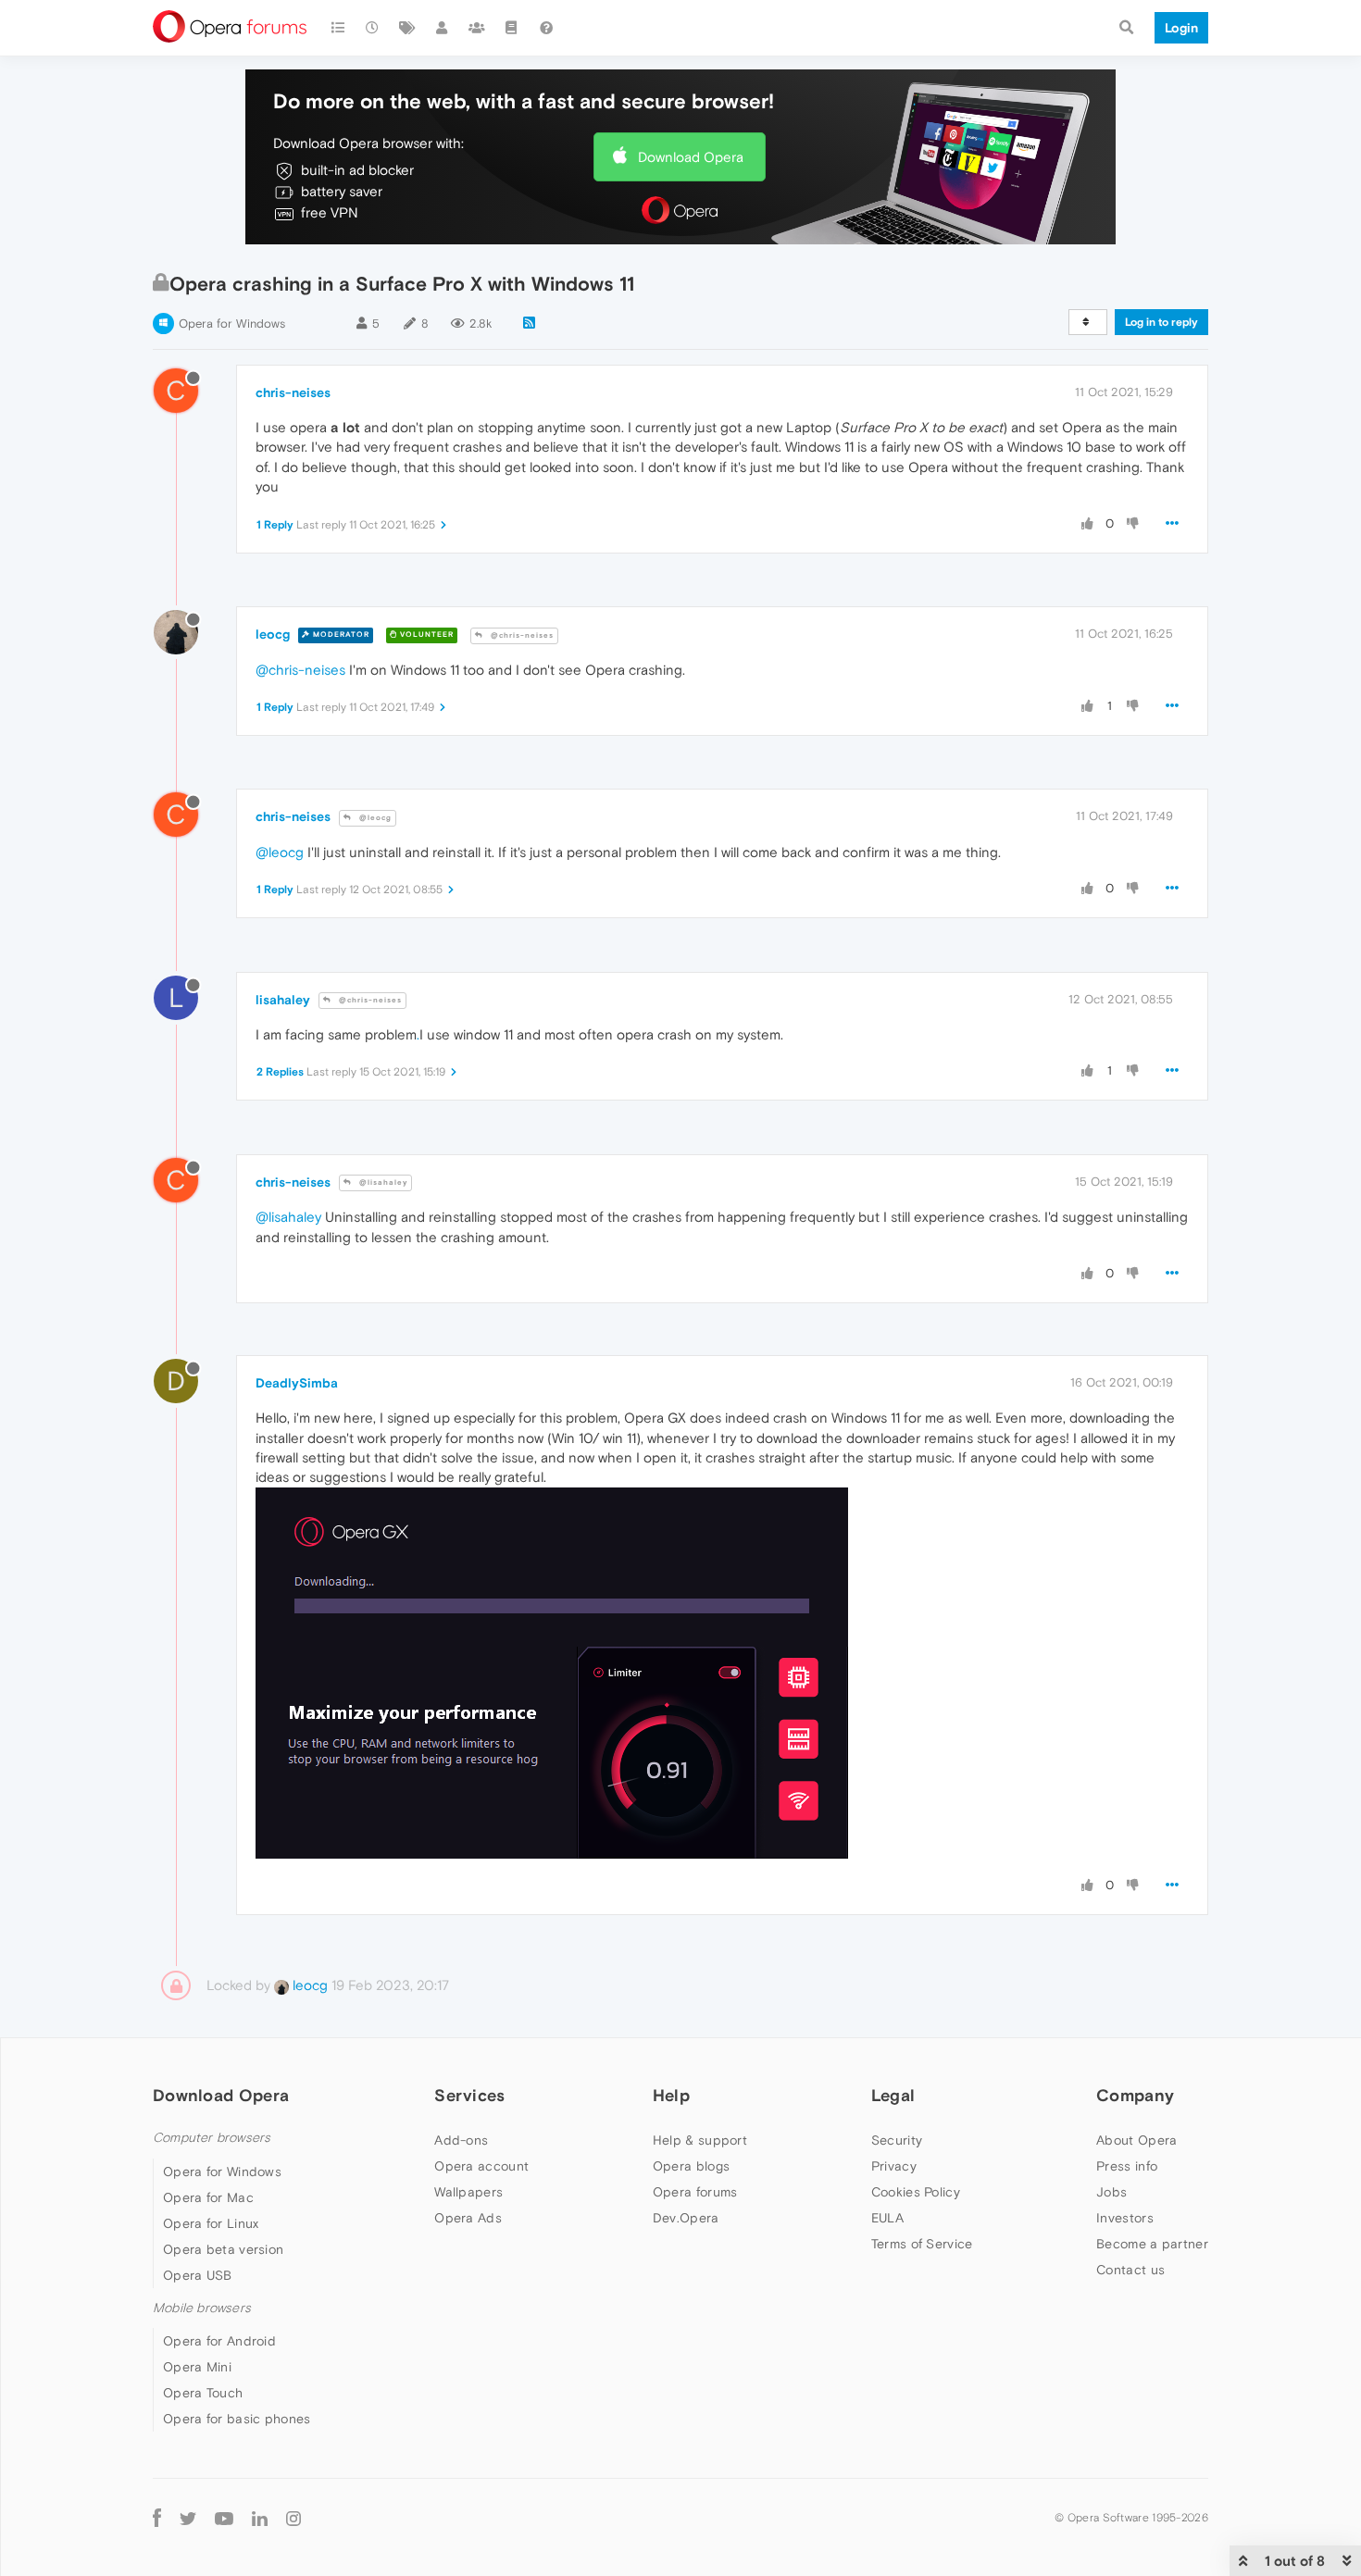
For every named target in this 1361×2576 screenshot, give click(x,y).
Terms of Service (922, 2244)
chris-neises (293, 392)
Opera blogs (691, 2166)
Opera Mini (197, 2367)
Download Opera (691, 157)
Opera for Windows (232, 324)
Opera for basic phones (237, 2419)
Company (1135, 2095)
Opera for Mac (208, 2197)
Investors (1125, 2218)
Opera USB (198, 2275)
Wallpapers (468, 2192)
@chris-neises (521, 635)
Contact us (1130, 2270)
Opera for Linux (211, 2223)
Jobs (1111, 2192)
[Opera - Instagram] (293, 2518)
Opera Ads (468, 2218)
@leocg (374, 818)
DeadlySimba (297, 1383)
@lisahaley (382, 1182)
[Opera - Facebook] (157, 2518)
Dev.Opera (686, 2218)
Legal (893, 2095)
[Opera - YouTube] (224, 2518)
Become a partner (1152, 2244)
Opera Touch (203, 2393)
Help (671, 2095)
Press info (1127, 2166)
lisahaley (283, 1000)
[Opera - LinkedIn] (260, 2518)
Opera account (481, 2166)
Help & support (700, 2140)
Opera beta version (223, 2249)
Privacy (894, 2166)
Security (897, 2140)
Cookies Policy (916, 2192)
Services (469, 2095)
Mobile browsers (202, 2308)
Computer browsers (212, 2138)
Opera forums (695, 2192)
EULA (887, 2218)
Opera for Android (219, 2341)
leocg (273, 634)
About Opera (1136, 2140)
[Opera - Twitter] (188, 2518)
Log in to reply (1161, 322)
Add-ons (461, 2140)
